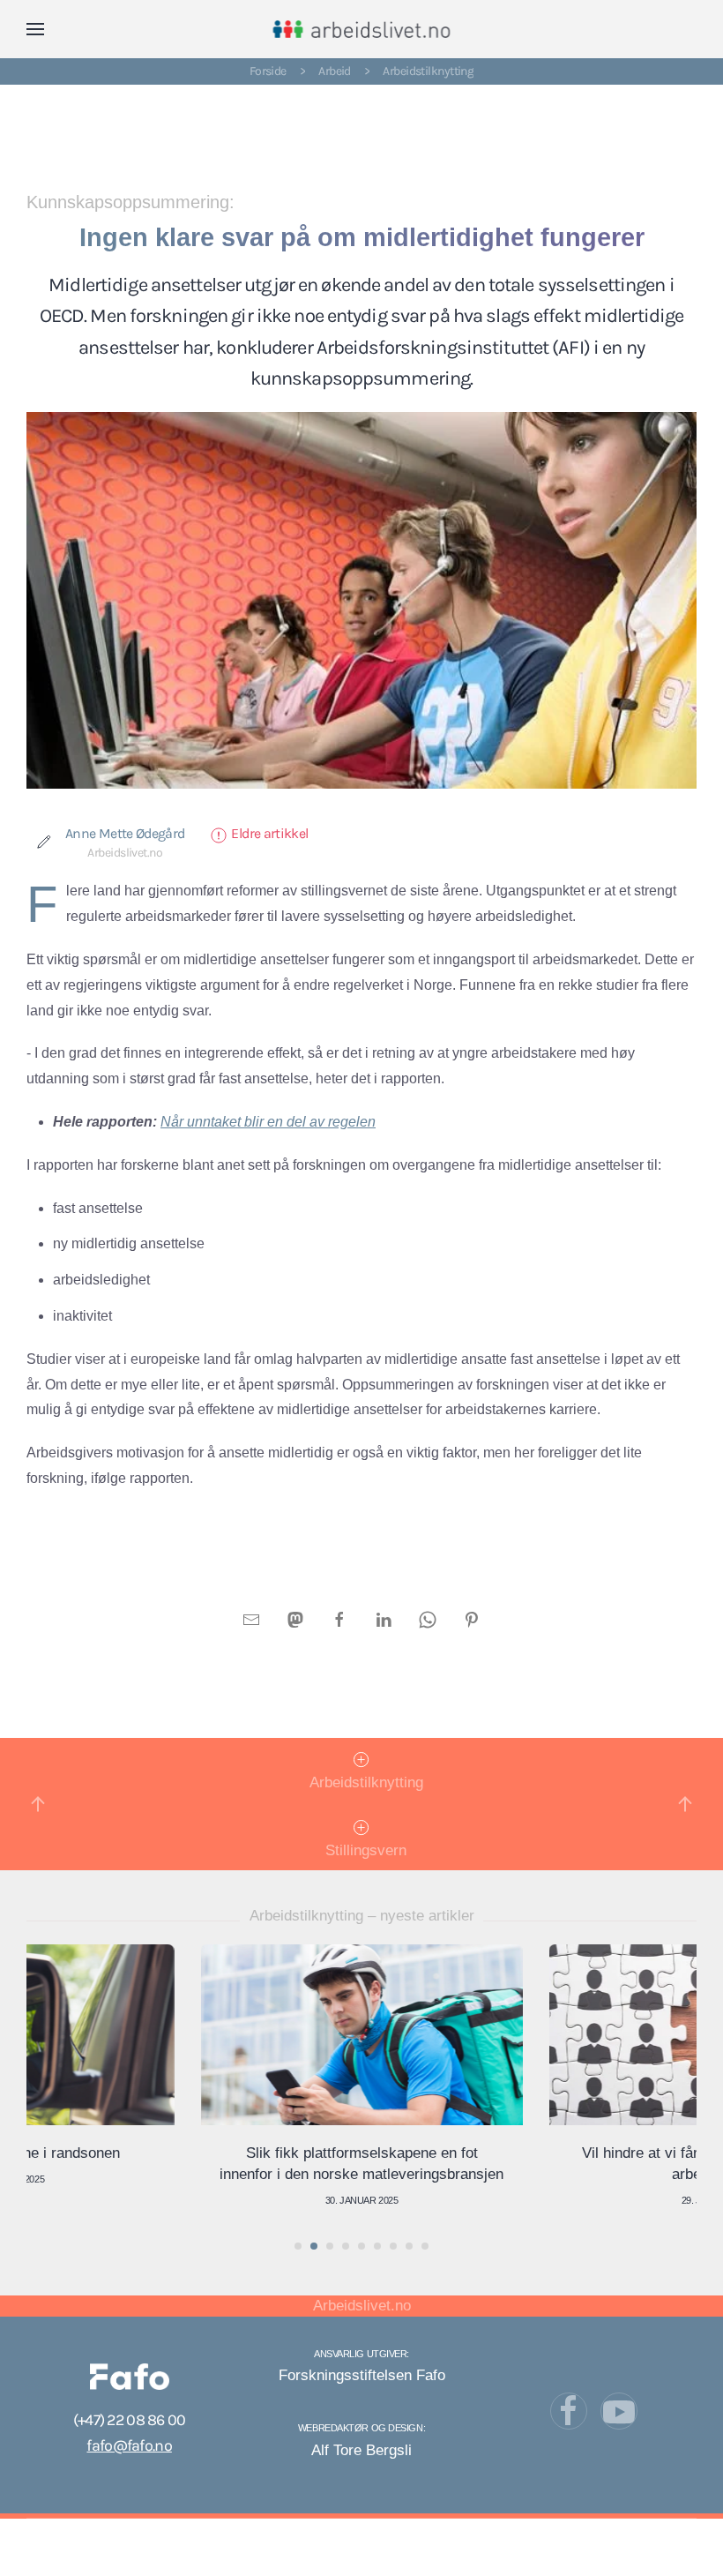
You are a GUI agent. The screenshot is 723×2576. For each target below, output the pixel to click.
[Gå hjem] (362, 29)
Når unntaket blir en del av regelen (268, 1122)
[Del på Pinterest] (472, 1618)
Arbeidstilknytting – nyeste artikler (362, 1916)
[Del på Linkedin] (384, 1618)
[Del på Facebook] (339, 1618)
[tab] (298, 2246)
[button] (35, 29)
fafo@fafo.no (129, 2445)
